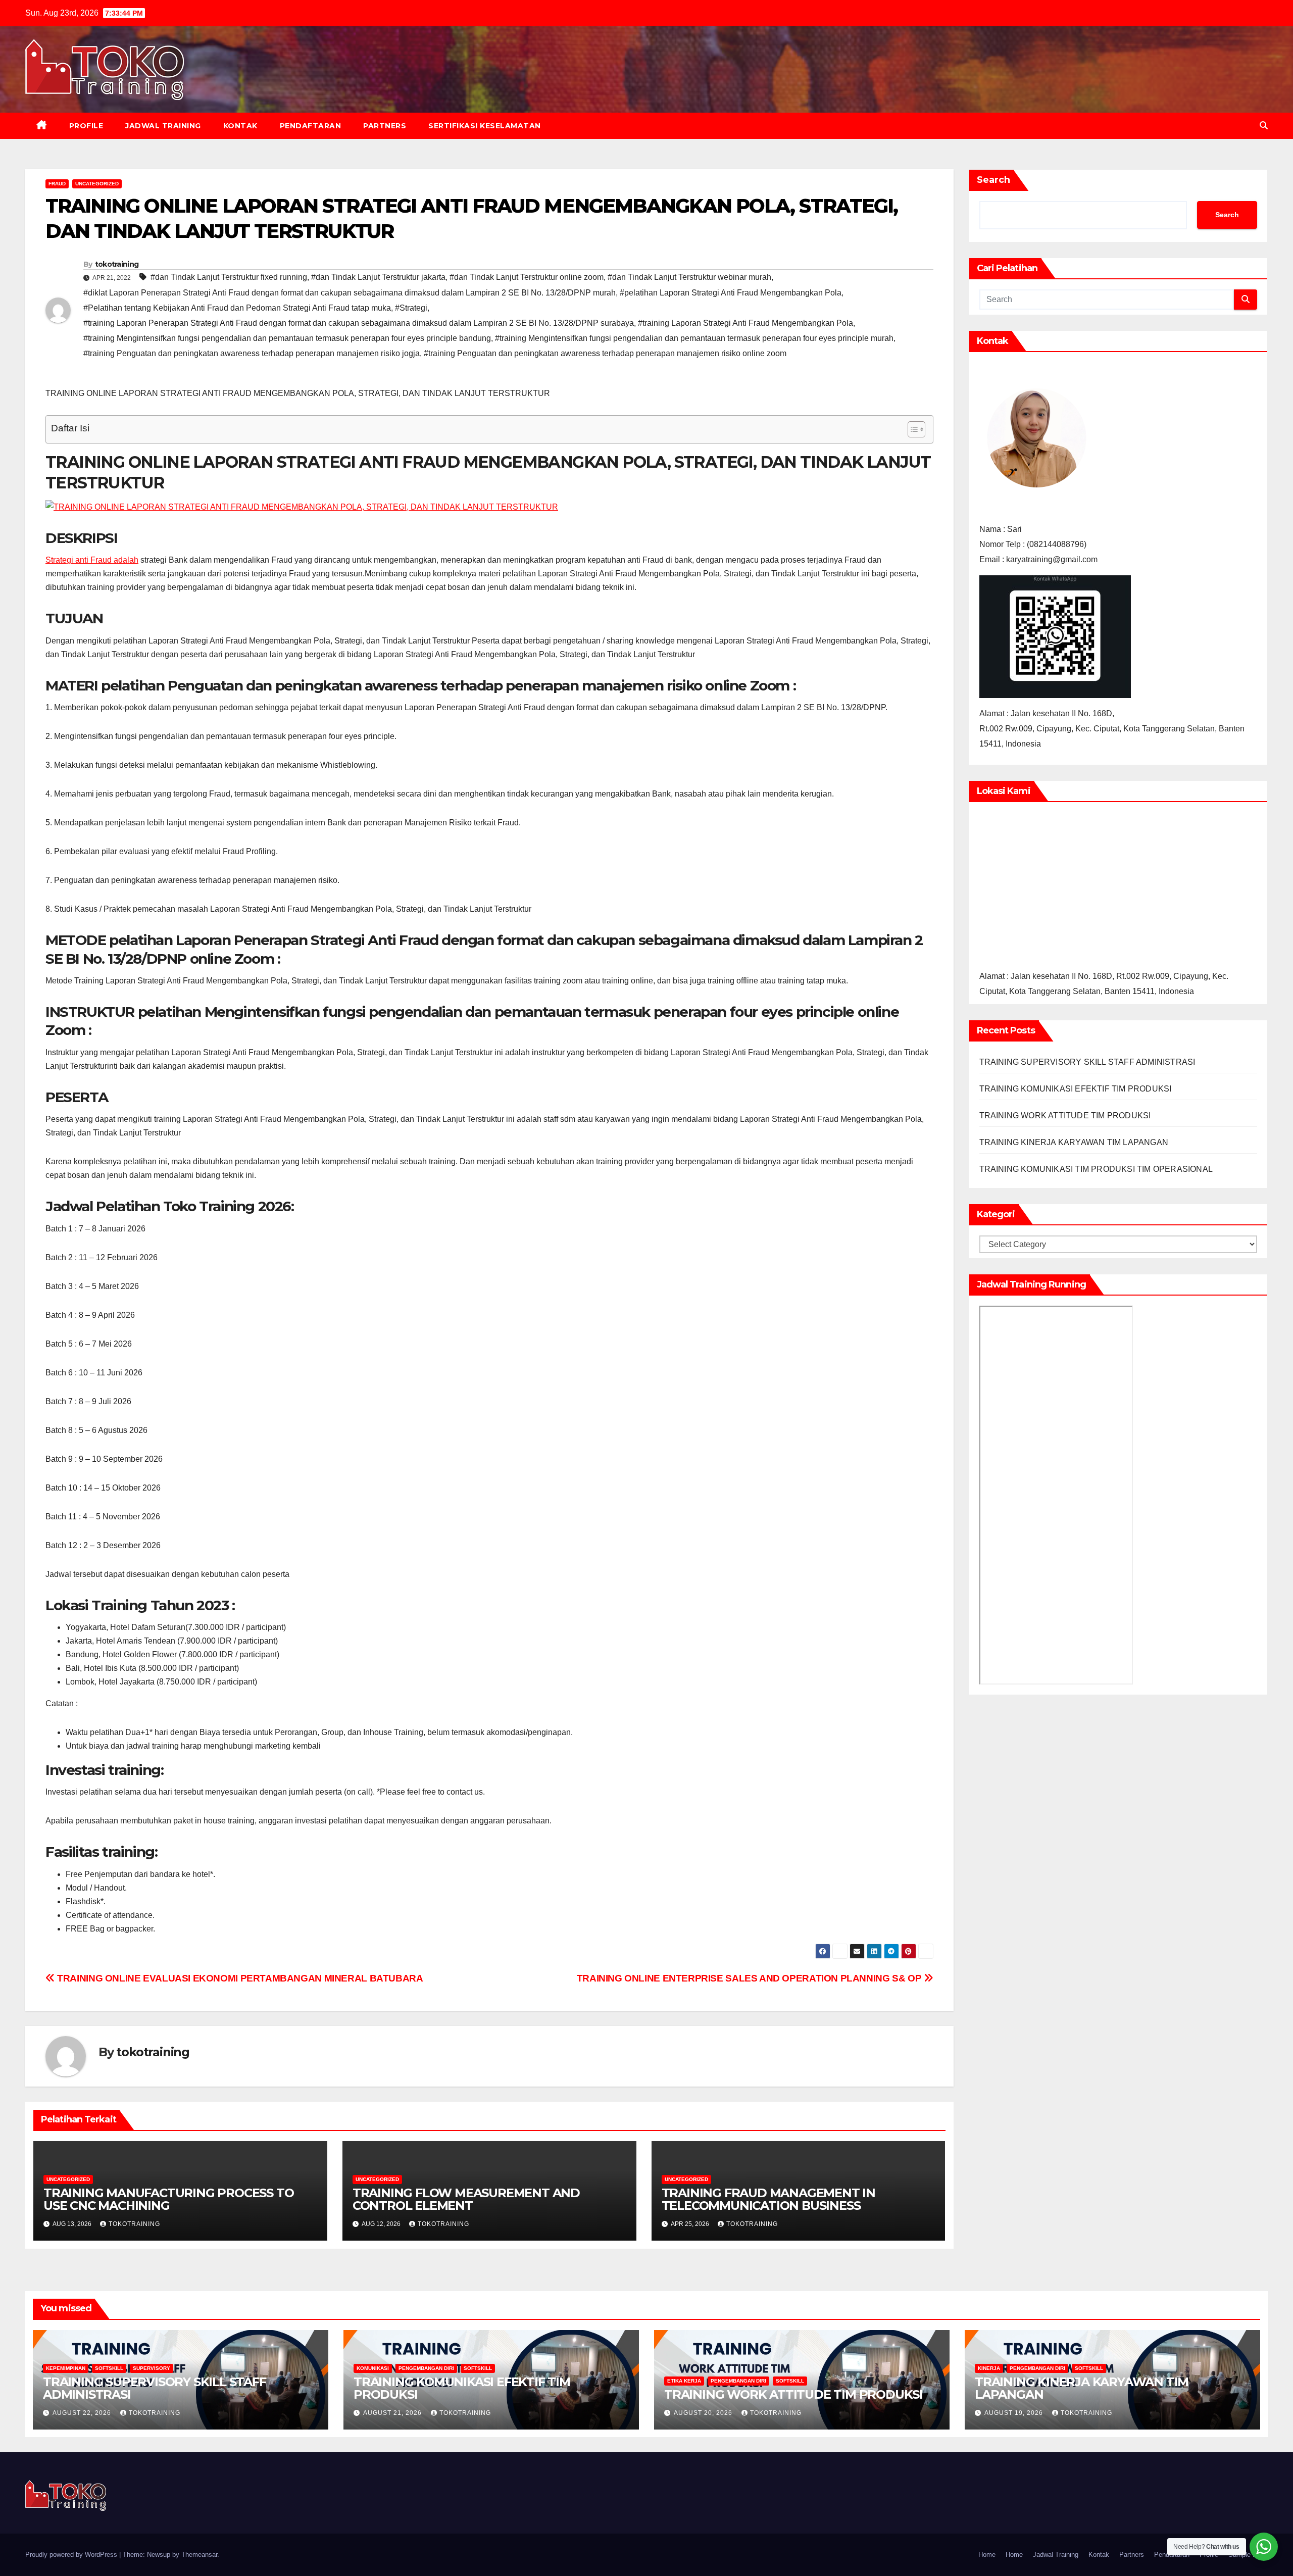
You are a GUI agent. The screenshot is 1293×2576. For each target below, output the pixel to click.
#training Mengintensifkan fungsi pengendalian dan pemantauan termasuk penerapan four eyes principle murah (694, 338)
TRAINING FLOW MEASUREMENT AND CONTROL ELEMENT (466, 2199)
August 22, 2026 (83, 2413)
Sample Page (1248, 2555)
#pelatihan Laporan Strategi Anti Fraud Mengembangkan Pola (731, 293)
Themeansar (199, 2555)
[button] (1264, 126)
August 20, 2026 (704, 2413)
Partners (385, 126)
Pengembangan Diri (426, 2368)
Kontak (240, 126)
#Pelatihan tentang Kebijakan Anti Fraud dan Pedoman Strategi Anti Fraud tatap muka (237, 308)
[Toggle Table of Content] (911, 429)
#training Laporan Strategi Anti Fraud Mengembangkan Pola (745, 323)
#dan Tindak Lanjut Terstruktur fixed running (229, 277)
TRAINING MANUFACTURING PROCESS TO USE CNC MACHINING (168, 2199)
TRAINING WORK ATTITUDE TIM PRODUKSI (1065, 1116)
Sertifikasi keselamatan (485, 126)
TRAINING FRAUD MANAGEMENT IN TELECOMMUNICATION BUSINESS (768, 2199)
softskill (109, 2368)
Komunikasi (373, 2368)
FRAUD (57, 184)
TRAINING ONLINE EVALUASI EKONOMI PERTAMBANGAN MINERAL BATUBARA (239, 1978)
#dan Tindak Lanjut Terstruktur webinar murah (689, 277)
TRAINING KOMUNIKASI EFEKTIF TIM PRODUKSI (1076, 1089)
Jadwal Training (163, 126)
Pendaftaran (311, 126)
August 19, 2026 (1015, 2413)
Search (993, 180)
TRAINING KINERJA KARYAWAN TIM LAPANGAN (1074, 1142)
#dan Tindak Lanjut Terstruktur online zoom (527, 277)
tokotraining (117, 264)
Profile (86, 126)
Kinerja (989, 2368)
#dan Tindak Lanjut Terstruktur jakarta (378, 277)
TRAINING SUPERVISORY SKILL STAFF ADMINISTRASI (1087, 1062)
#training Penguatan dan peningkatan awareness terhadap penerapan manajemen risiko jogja (252, 353)
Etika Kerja (684, 2381)
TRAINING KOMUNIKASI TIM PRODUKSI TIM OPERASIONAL (1096, 1169)
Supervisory (152, 2368)
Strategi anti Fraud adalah (92, 560)
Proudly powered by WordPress (72, 2555)
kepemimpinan (66, 2368)
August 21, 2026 (393, 2413)
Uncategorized (97, 184)
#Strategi (411, 308)
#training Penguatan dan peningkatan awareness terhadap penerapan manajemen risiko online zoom (605, 353)
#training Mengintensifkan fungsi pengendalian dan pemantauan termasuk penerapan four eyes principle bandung (287, 338)
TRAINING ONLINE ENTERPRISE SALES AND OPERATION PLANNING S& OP (750, 1978)
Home (987, 2555)
